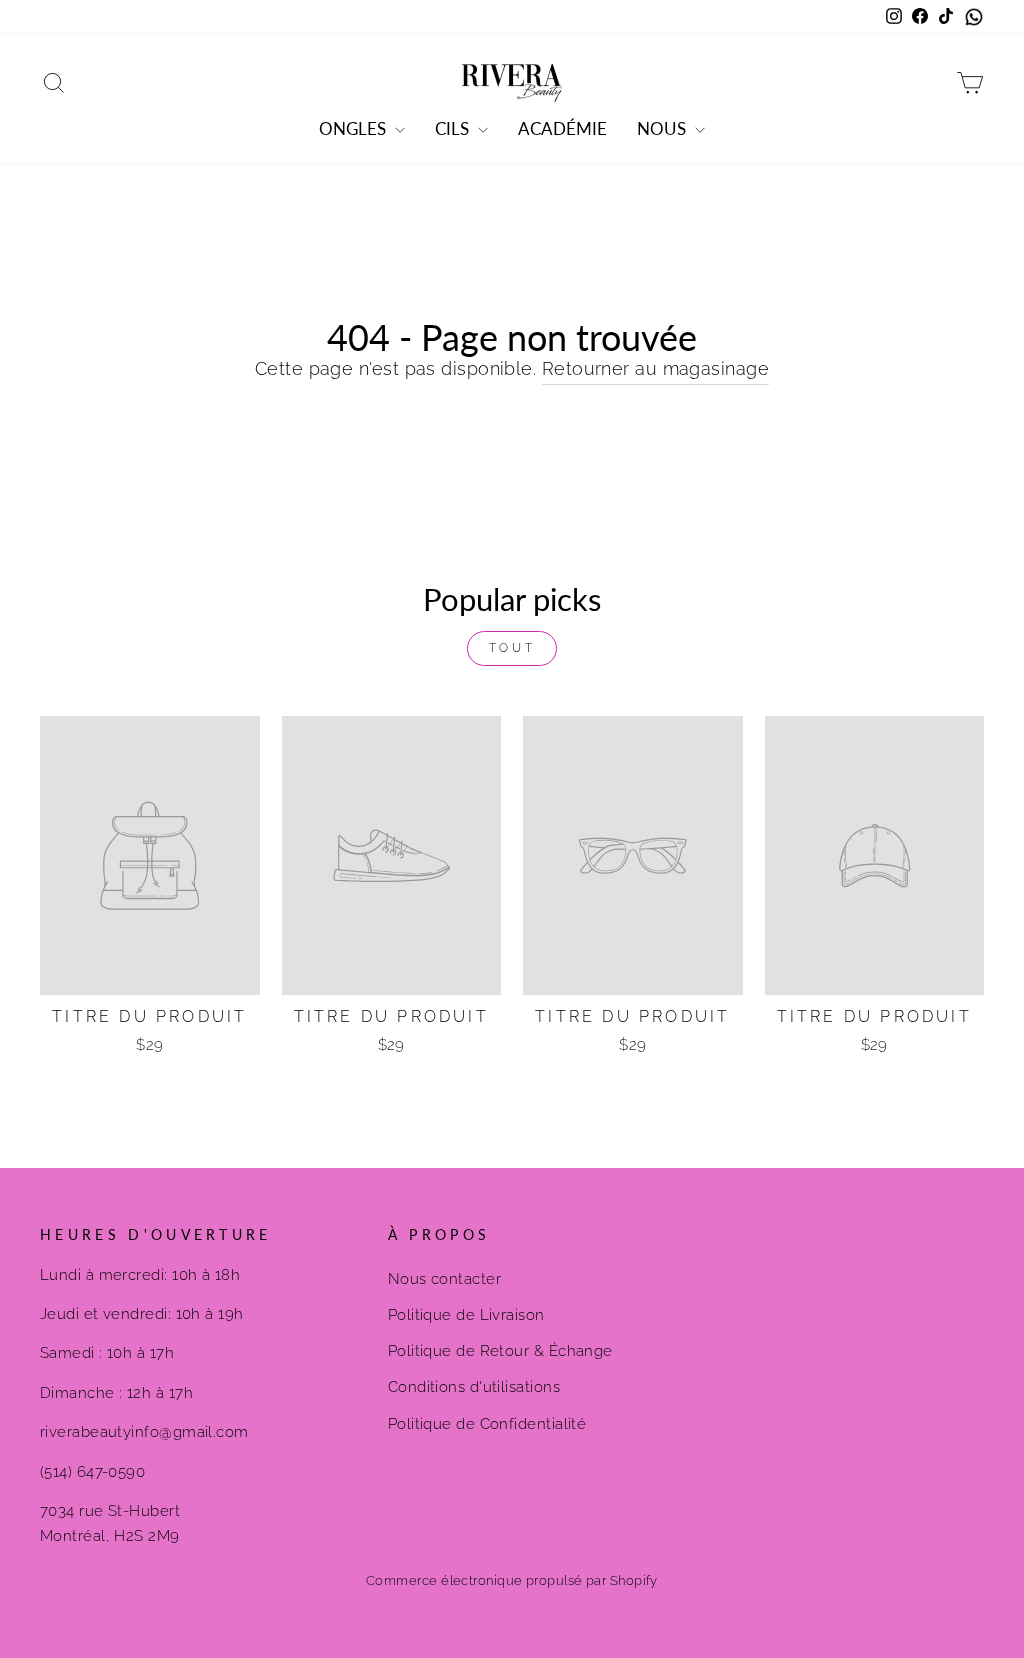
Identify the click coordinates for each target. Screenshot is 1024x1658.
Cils (454, 128)
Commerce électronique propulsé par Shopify (512, 1580)
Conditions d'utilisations (474, 1387)
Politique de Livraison (466, 1315)
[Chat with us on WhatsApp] (974, 17)
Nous (663, 128)
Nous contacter (444, 1279)
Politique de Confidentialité (487, 1424)
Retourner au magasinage (655, 368)
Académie (562, 128)
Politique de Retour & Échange (500, 1351)
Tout (512, 648)
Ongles (354, 128)
